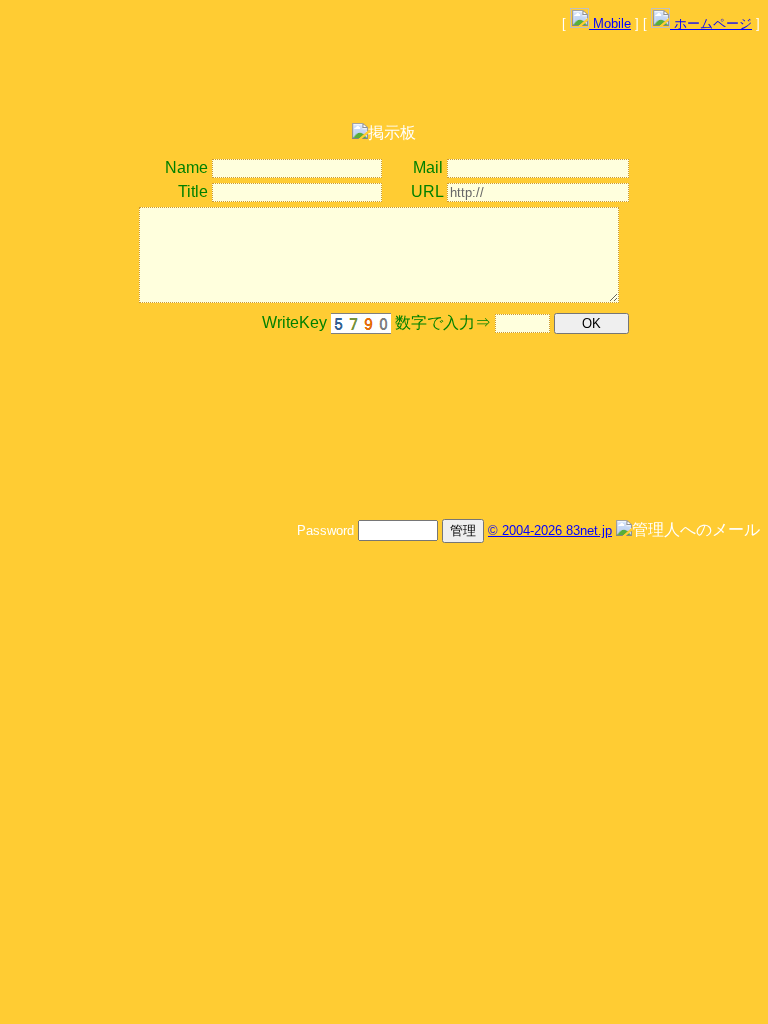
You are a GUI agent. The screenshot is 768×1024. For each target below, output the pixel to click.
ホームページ (711, 23)
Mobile (610, 23)
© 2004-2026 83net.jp (550, 530)
